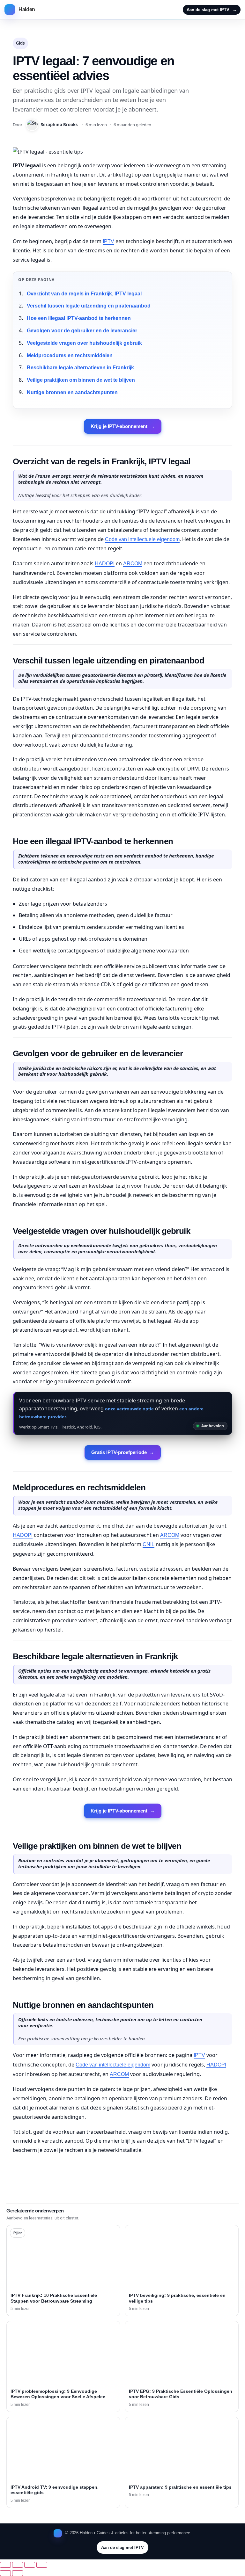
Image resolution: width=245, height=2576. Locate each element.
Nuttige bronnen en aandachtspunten (72, 392)
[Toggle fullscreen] (18, 2565)
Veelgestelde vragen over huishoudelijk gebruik (84, 343)
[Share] (30, 2565)
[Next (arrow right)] (18, 2573)
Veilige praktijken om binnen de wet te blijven (81, 380)
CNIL (148, 1544)
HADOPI (105, 564)
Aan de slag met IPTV (212, 10)
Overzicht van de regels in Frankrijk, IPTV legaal (84, 294)
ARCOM (133, 564)
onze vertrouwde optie (129, 1409)
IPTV (108, 241)
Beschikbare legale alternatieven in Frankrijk (80, 368)
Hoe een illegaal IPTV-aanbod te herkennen (79, 318)
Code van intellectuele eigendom (142, 539)
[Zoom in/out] (5, 2565)
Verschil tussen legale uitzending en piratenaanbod (89, 306)
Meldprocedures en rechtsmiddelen (70, 355)
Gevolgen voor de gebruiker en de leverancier (82, 331)
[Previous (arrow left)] (5, 2573)
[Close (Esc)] (42, 2565)
